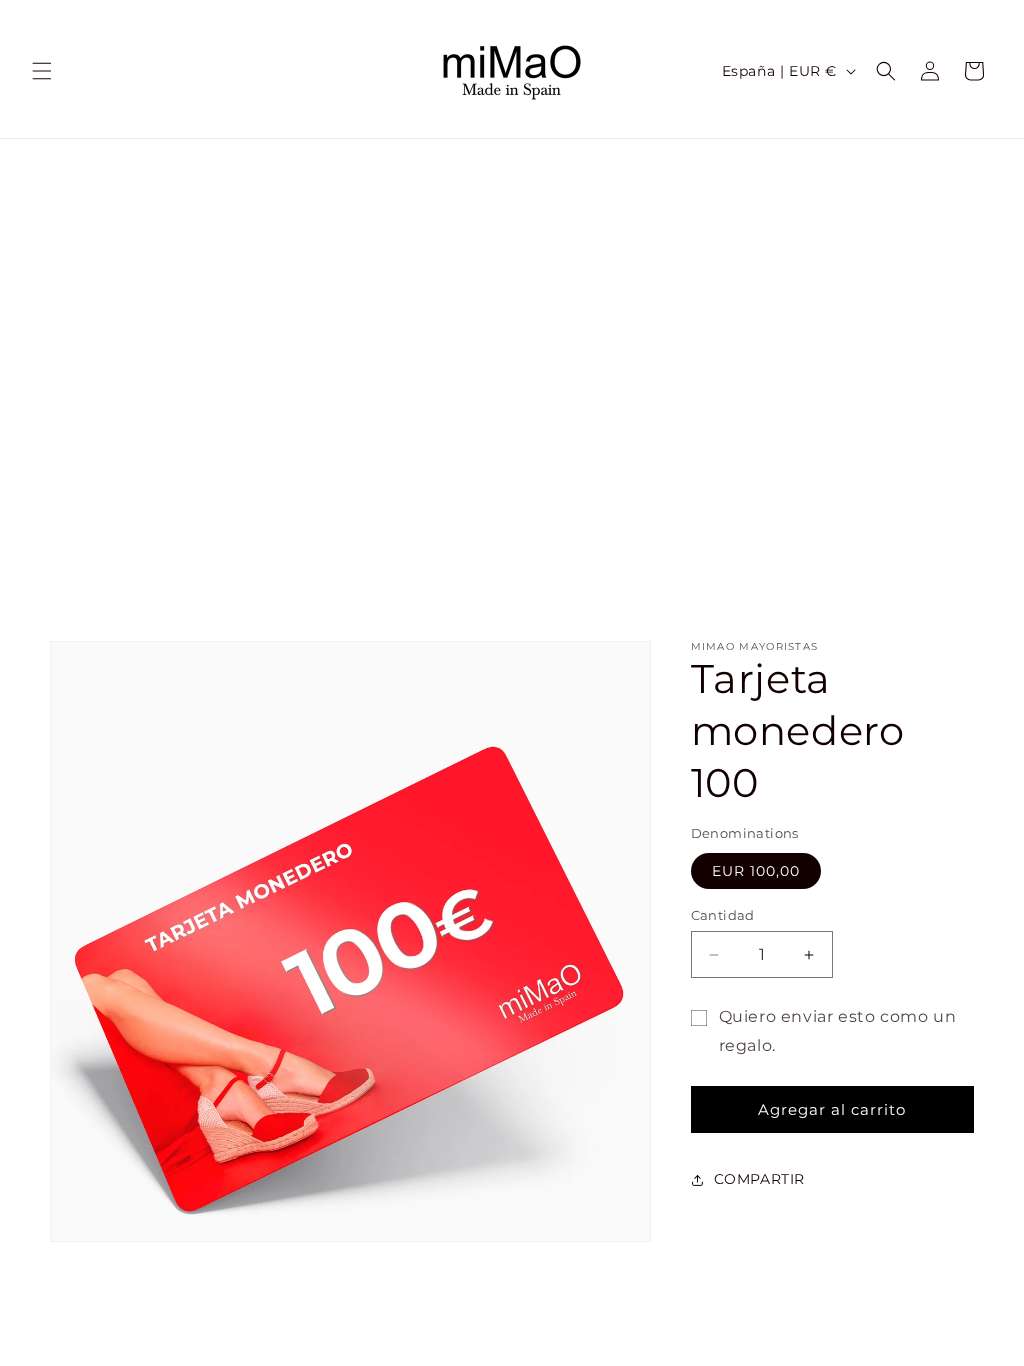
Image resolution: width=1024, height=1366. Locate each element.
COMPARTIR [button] (759, 1179)
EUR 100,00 (756, 871)
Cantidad (723, 915)
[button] (42, 71)
